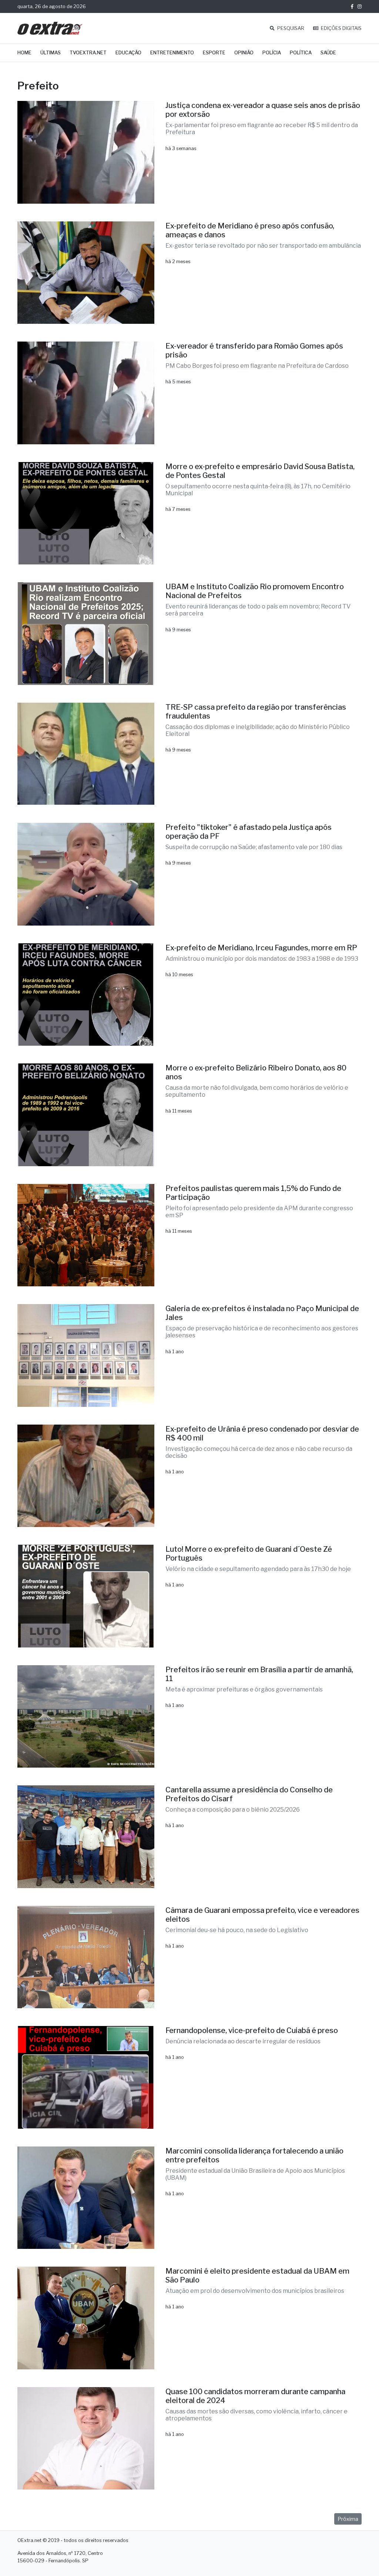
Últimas (51, 53)
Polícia (272, 53)
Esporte (214, 53)
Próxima (348, 2519)
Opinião (244, 53)
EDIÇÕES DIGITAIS (341, 28)
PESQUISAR (290, 28)
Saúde (328, 53)
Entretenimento (172, 53)
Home (24, 53)
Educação (128, 53)
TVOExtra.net (88, 53)
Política (301, 53)
